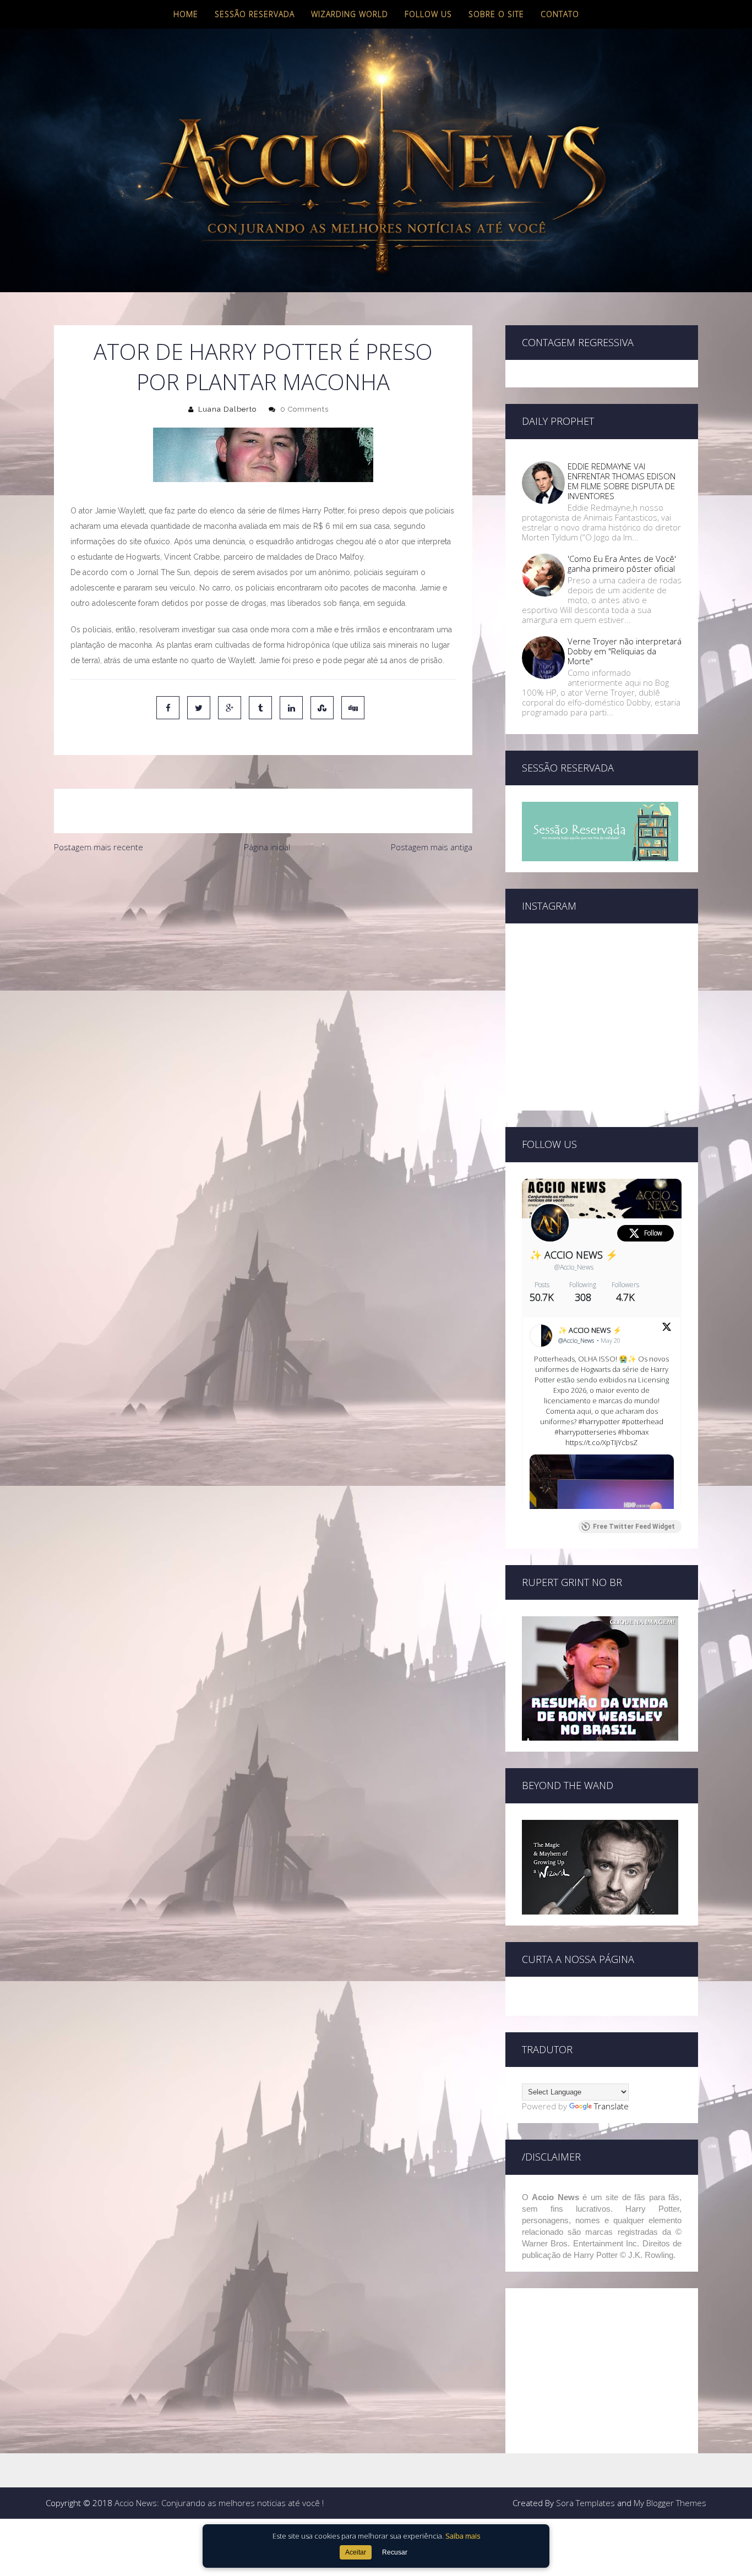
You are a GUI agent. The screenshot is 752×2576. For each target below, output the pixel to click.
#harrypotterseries (585, 1432)
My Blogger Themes (670, 2503)
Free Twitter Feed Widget (634, 1527)
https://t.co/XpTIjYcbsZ (601, 1442)
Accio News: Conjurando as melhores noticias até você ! (219, 2503)
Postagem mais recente (99, 847)
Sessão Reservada (255, 14)
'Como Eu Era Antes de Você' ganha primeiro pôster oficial (622, 564)
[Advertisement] (263, 941)
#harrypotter (599, 1421)
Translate (611, 2106)
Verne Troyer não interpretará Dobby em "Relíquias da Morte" (625, 651)
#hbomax (633, 1432)
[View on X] (667, 1328)
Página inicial (267, 847)
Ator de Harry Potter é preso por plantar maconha (263, 367)
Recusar (395, 2552)
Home (186, 14)
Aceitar (356, 2552)
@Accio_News (574, 1267)
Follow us (428, 14)
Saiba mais (463, 2536)
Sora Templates (585, 2503)
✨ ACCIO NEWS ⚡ (574, 1255)
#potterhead (642, 1421)
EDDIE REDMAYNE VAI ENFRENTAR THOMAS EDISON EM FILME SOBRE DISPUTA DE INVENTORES (622, 481)
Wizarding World (350, 14)
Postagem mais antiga (432, 847)
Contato (560, 14)
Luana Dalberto (227, 409)
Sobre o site (496, 14)
